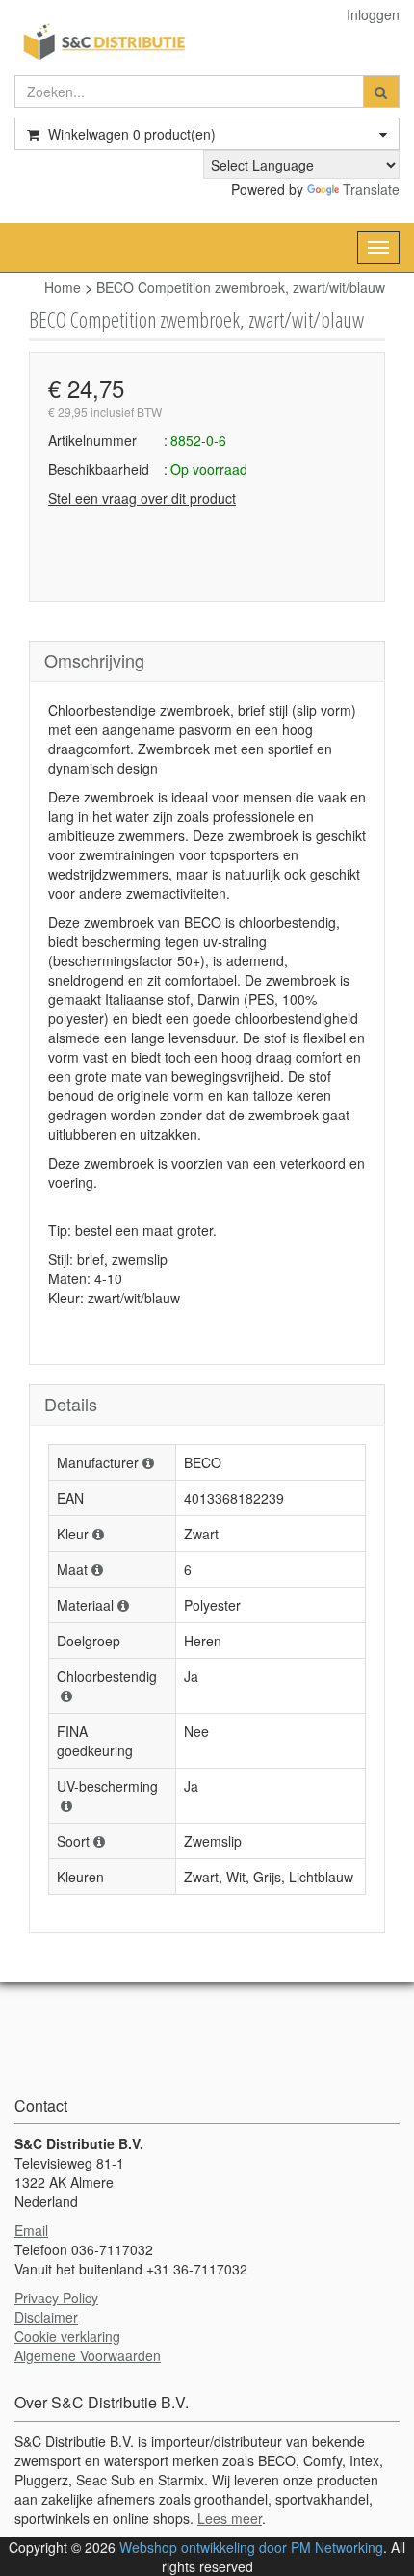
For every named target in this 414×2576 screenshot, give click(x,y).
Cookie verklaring (67, 2336)
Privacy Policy (56, 2298)
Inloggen (373, 14)
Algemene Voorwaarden (88, 2355)
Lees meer (230, 2518)
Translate (371, 189)
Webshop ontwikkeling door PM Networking (251, 2547)
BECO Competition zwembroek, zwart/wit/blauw (241, 287)
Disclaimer (46, 2317)
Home (63, 287)
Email (31, 2230)
